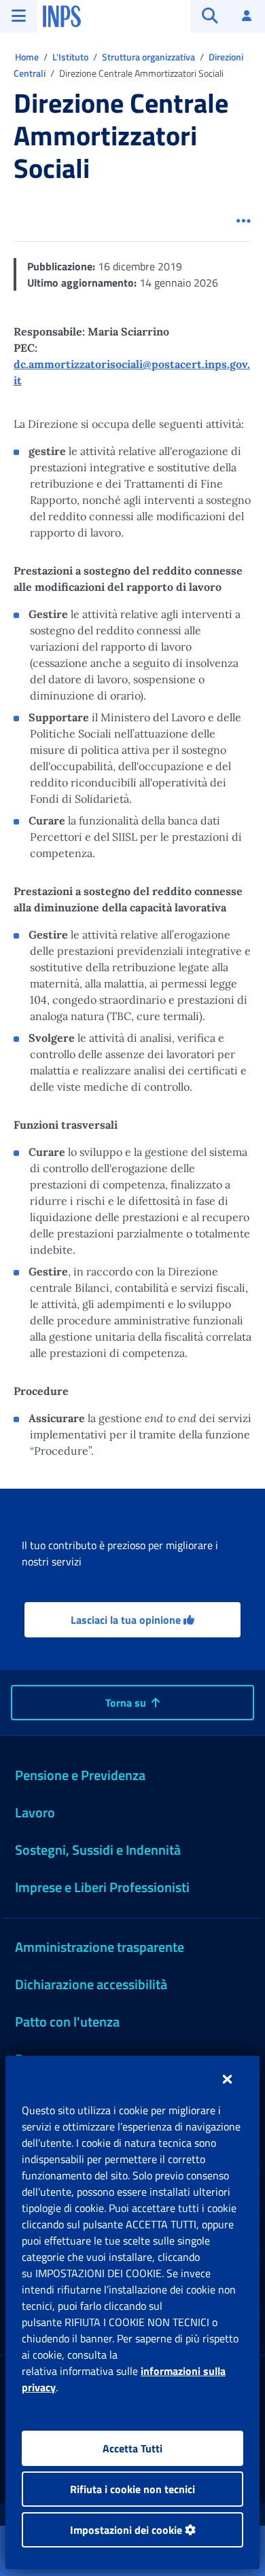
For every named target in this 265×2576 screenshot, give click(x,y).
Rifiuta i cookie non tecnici (132, 2489)
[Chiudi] (227, 2079)
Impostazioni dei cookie (127, 2530)
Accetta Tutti (132, 2448)
